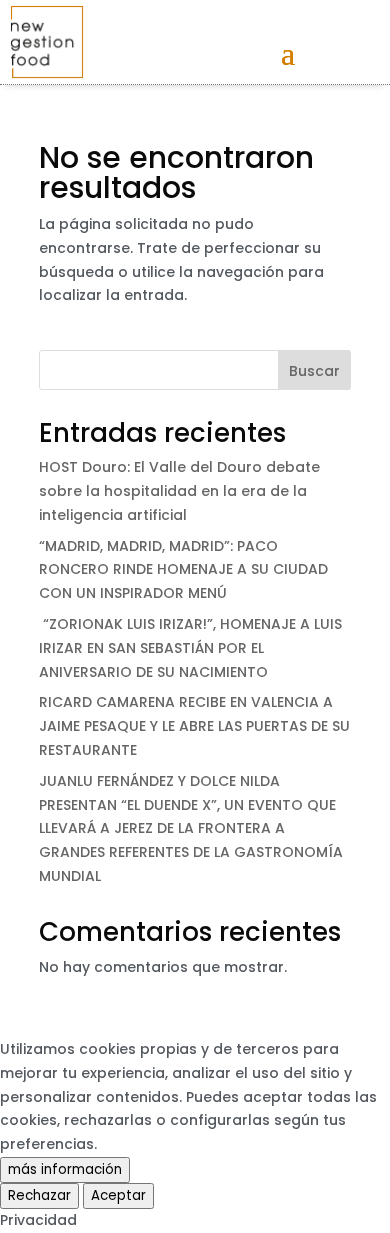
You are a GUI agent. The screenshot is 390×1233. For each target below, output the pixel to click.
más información (65, 1169)
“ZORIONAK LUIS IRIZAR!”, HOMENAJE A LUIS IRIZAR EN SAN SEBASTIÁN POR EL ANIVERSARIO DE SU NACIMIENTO (190, 648)
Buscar (314, 371)
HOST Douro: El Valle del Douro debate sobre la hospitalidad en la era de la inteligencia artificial (179, 491)
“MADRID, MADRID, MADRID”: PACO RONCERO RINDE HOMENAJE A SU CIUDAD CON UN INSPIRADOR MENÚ (183, 570)
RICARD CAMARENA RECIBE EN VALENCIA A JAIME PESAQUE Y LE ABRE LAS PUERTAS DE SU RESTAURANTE (194, 726)
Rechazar (39, 1195)
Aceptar (118, 1195)
